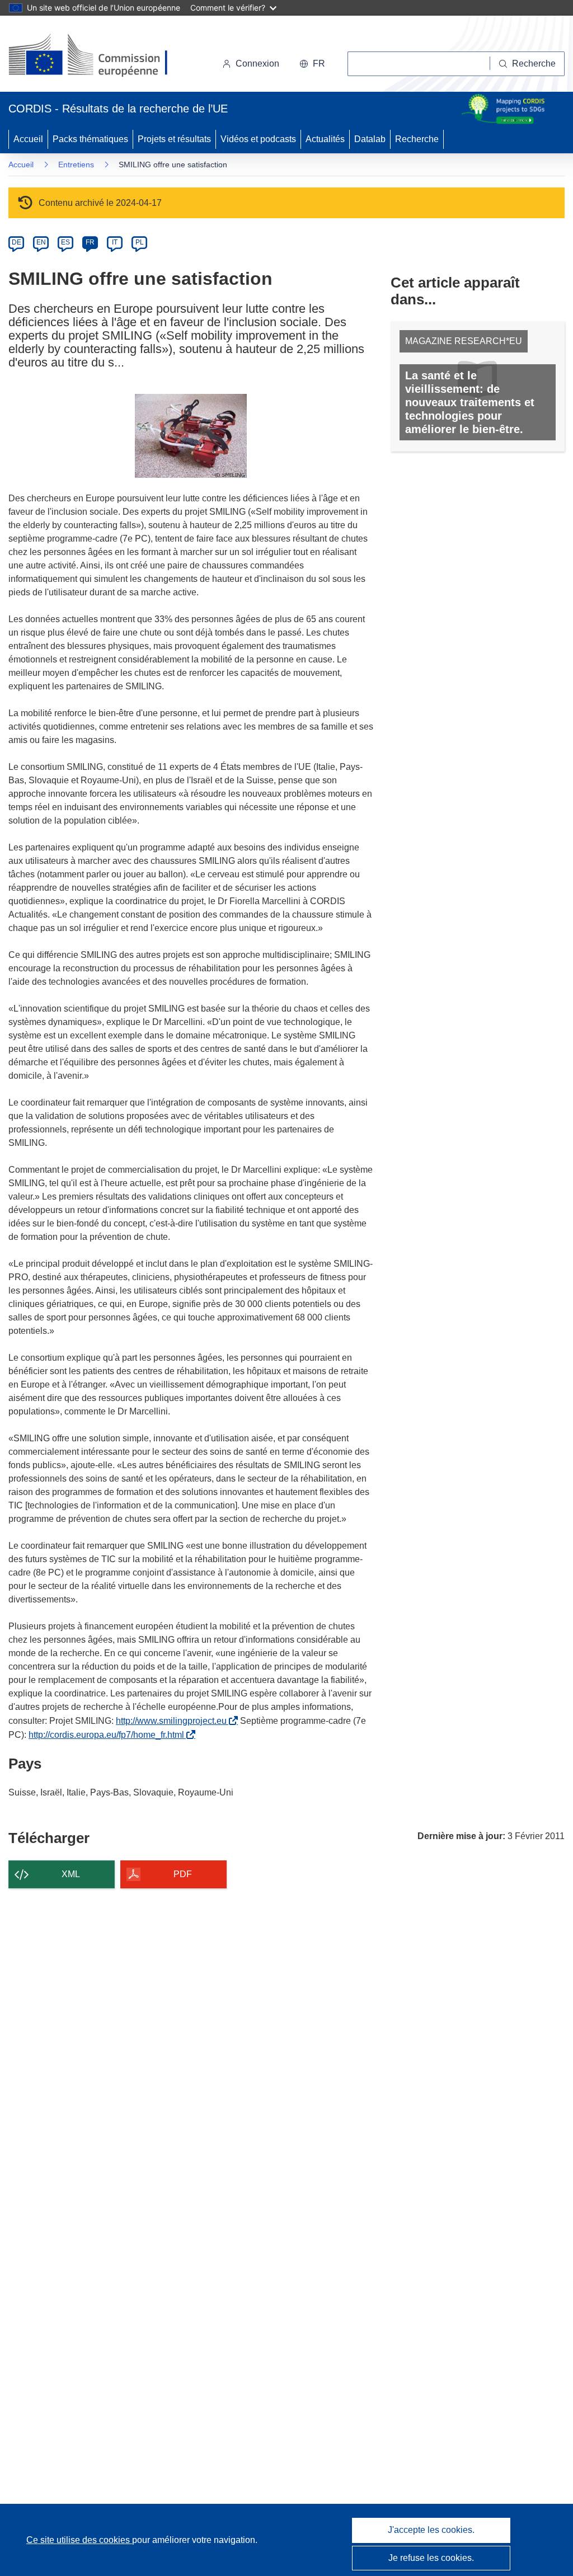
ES (65, 242)
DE (17, 242)
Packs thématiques (90, 139)
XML (71, 1874)
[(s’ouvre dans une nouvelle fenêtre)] (99, 56)
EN (41, 242)
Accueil (28, 139)
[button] (312, 64)
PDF (183, 1874)
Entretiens (76, 164)
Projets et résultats (174, 139)
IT (115, 242)
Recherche (417, 139)
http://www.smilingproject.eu (173, 1721)
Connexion (257, 64)
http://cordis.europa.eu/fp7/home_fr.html (109, 1735)
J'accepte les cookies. (431, 2530)
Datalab (370, 139)
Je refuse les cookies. (431, 2558)
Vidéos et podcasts (258, 139)
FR (90, 242)
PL (140, 242)
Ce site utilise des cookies (79, 2540)
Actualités (325, 139)
